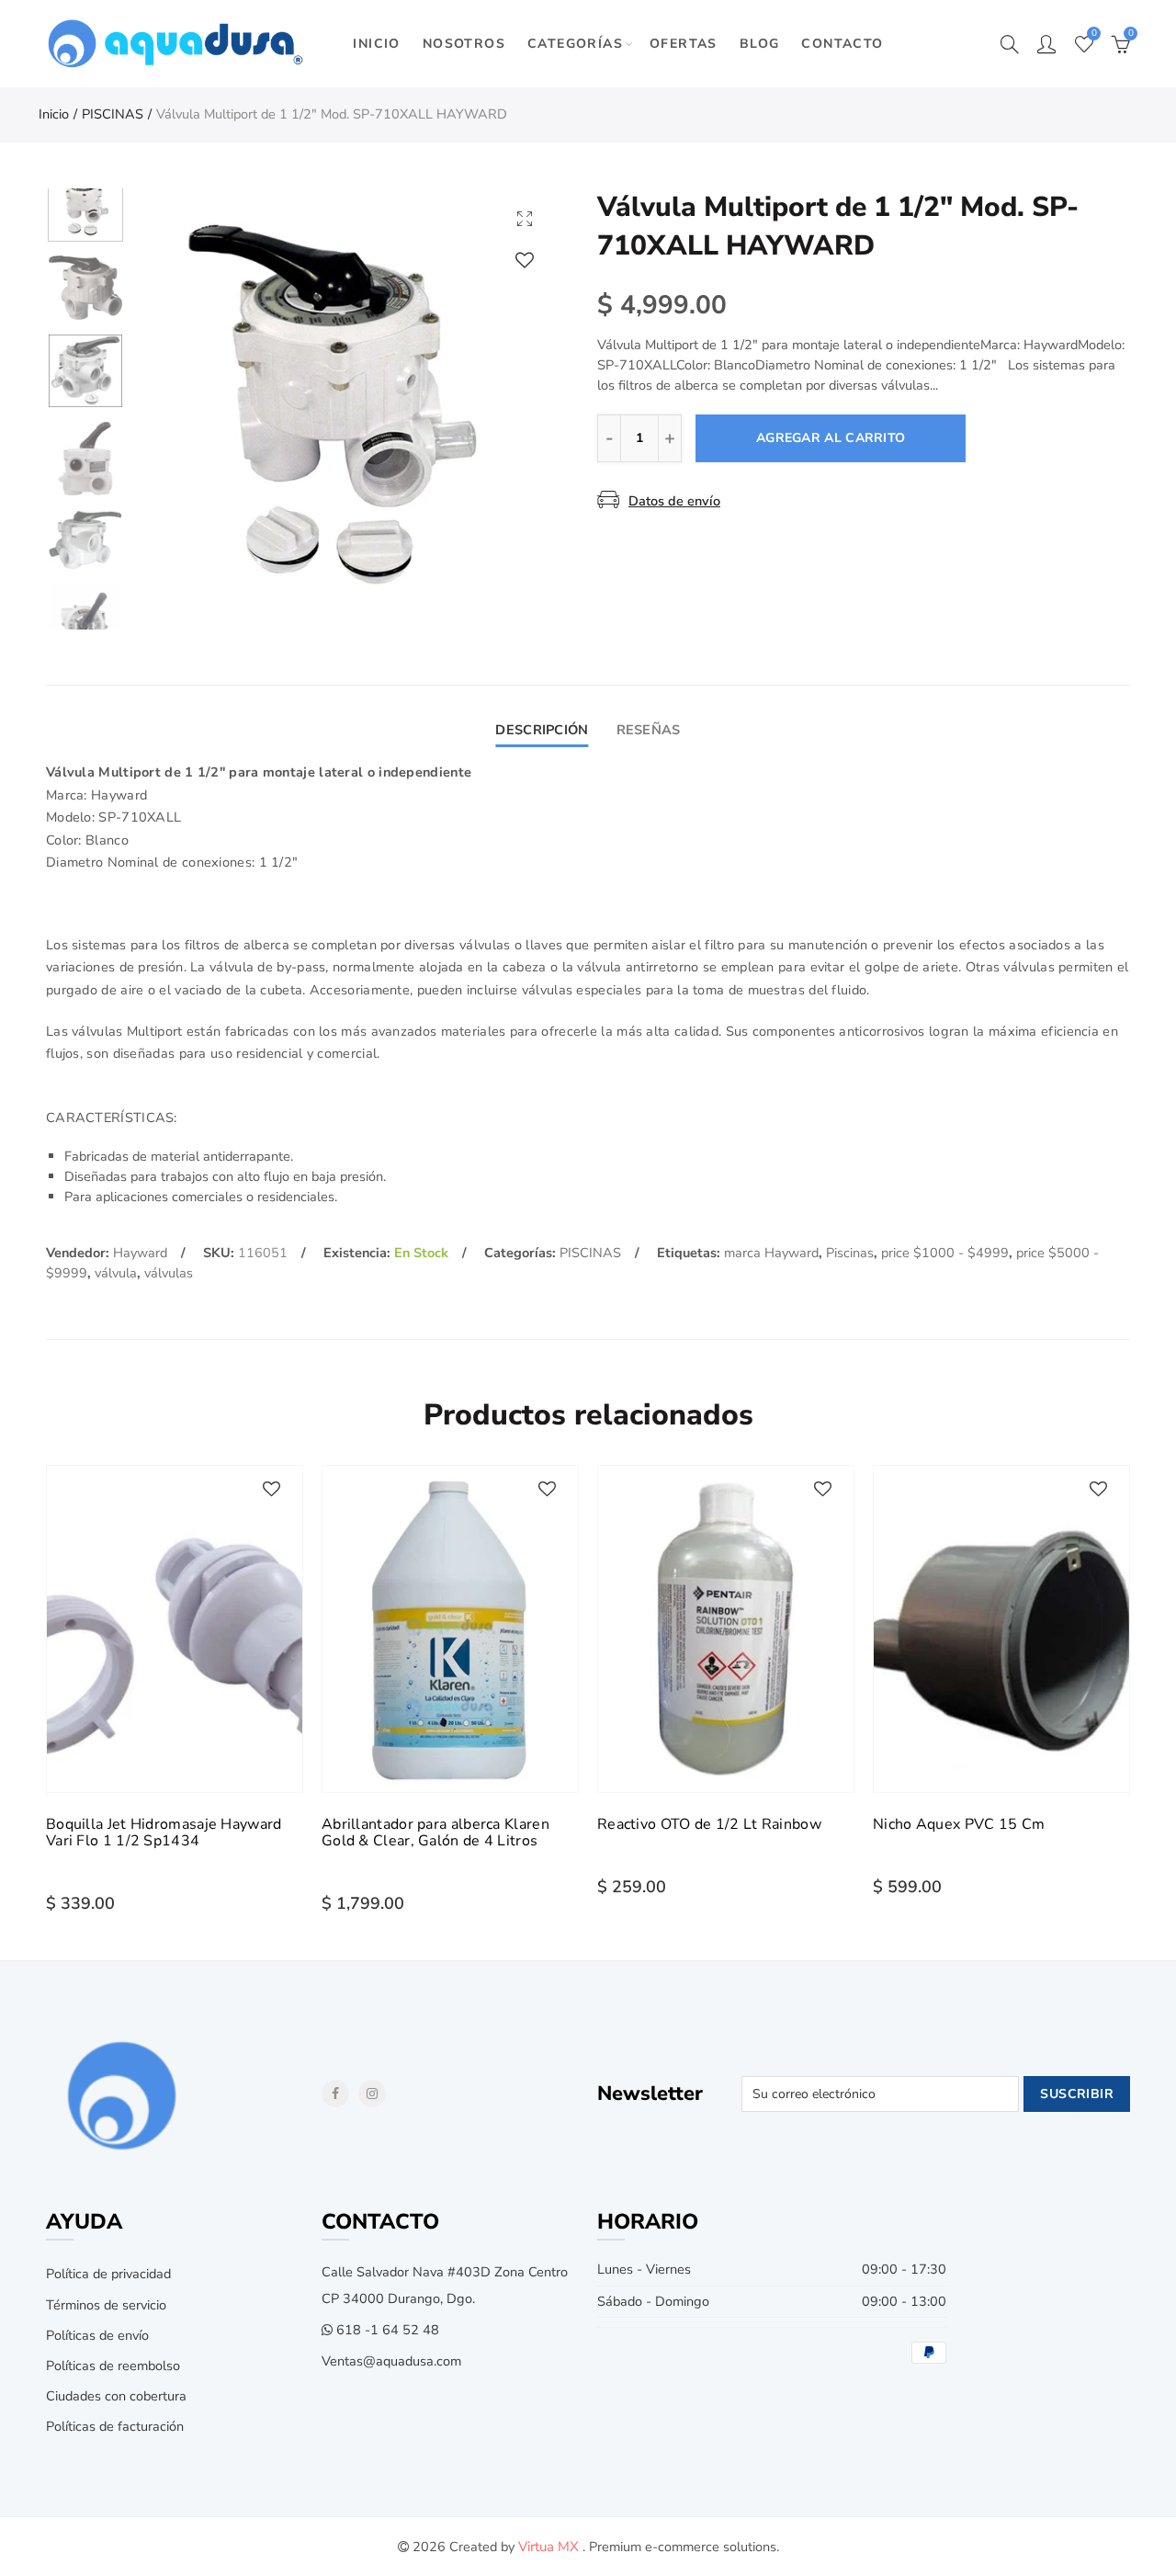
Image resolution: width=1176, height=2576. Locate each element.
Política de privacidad (108, 2274)
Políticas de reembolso (113, 2366)
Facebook (335, 2094)
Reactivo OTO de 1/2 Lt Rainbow (709, 1824)
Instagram (372, 2094)
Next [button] (508, 400)
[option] (345, 400)
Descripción (542, 730)
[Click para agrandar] (525, 218)
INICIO (376, 44)
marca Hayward (771, 1253)
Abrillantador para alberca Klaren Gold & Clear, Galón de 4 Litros (435, 1833)
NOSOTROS (464, 44)
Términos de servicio (106, 2305)
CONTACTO (842, 44)
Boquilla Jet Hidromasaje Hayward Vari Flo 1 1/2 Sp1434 (164, 1833)
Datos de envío (674, 501)
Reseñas (649, 730)
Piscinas (850, 1253)
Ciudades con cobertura (116, 2396)
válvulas (169, 1273)
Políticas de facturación (115, 2426)
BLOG (760, 44)
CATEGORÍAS (575, 44)
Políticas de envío (97, 2335)
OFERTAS (684, 44)
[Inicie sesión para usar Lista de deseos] (525, 260)
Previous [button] (183, 400)
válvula (116, 1273)
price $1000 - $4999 (945, 1253)
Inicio (54, 114)
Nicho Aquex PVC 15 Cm (959, 1824)
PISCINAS (113, 114)
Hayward (140, 1253)
